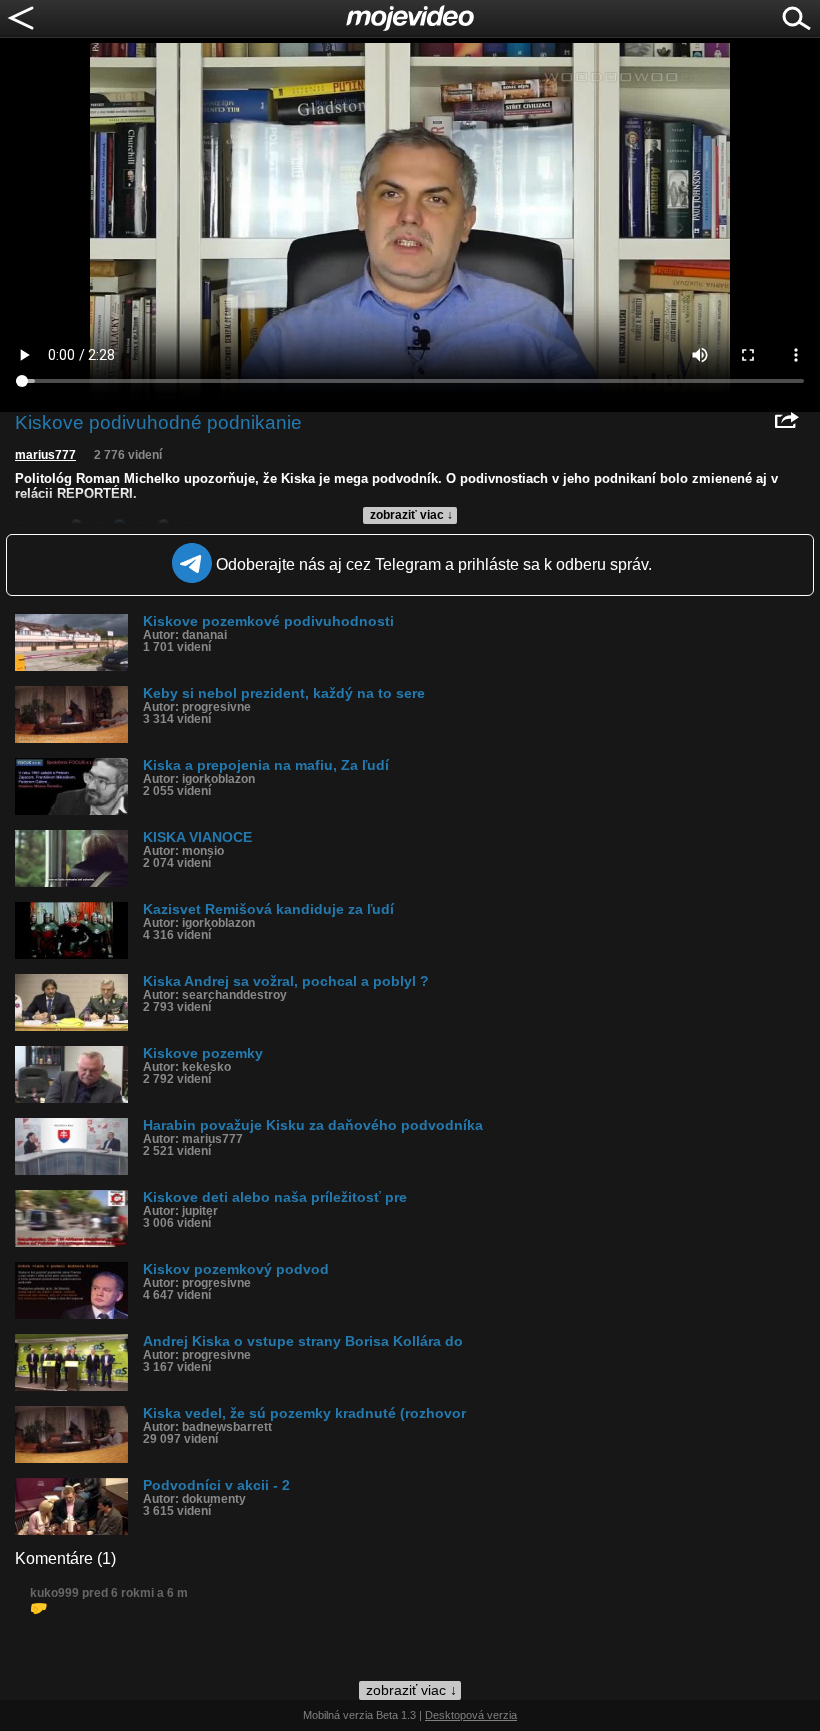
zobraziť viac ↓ (411, 515)
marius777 (45, 455)
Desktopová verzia (471, 1715)
